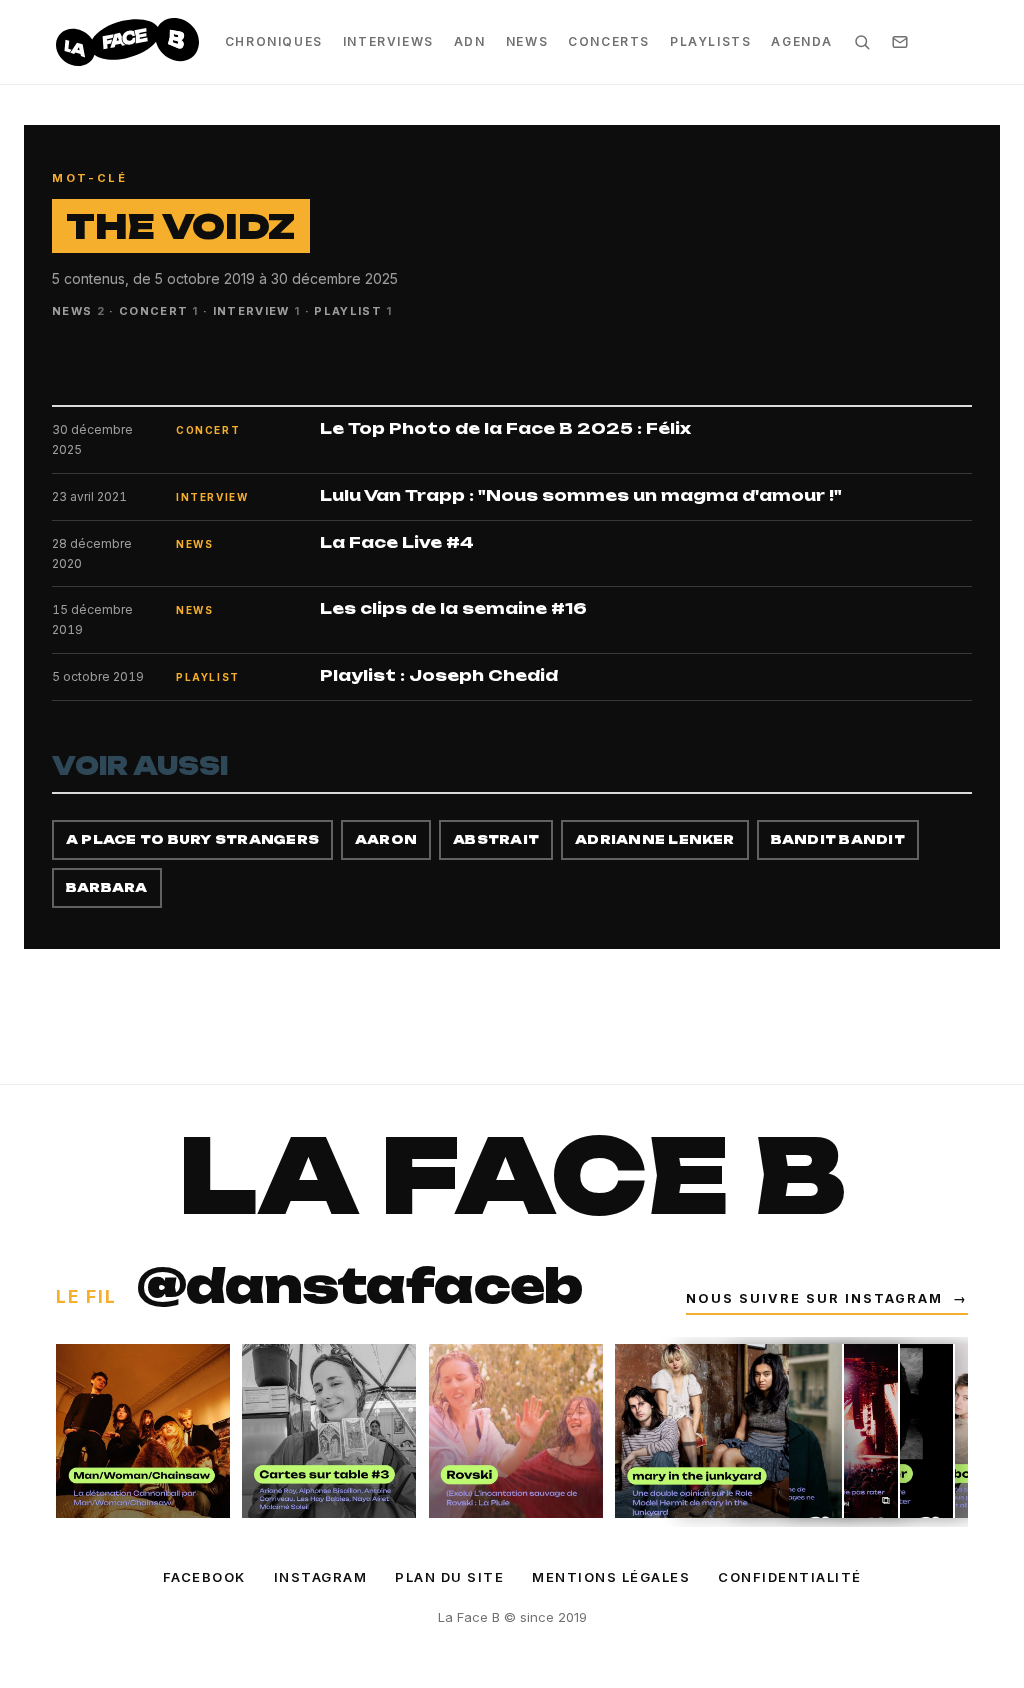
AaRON (386, 839)
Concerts (609, 41)
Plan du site (449, 1577)
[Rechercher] (862, 42)
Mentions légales (611, 1577)
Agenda (802, 41)
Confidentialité (790, 1577)
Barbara (107, 887)
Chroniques (274, 41)
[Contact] (900, 42)
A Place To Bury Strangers (192, 839)
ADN (470, 41)
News (527, 41)
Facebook (204, 1577)
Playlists (710, 41)
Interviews (388, 41)
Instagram (321, 1577)
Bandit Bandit (838, 839)
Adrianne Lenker (655, 839)
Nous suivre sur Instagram (827, 1298)
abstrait (496, 839)
